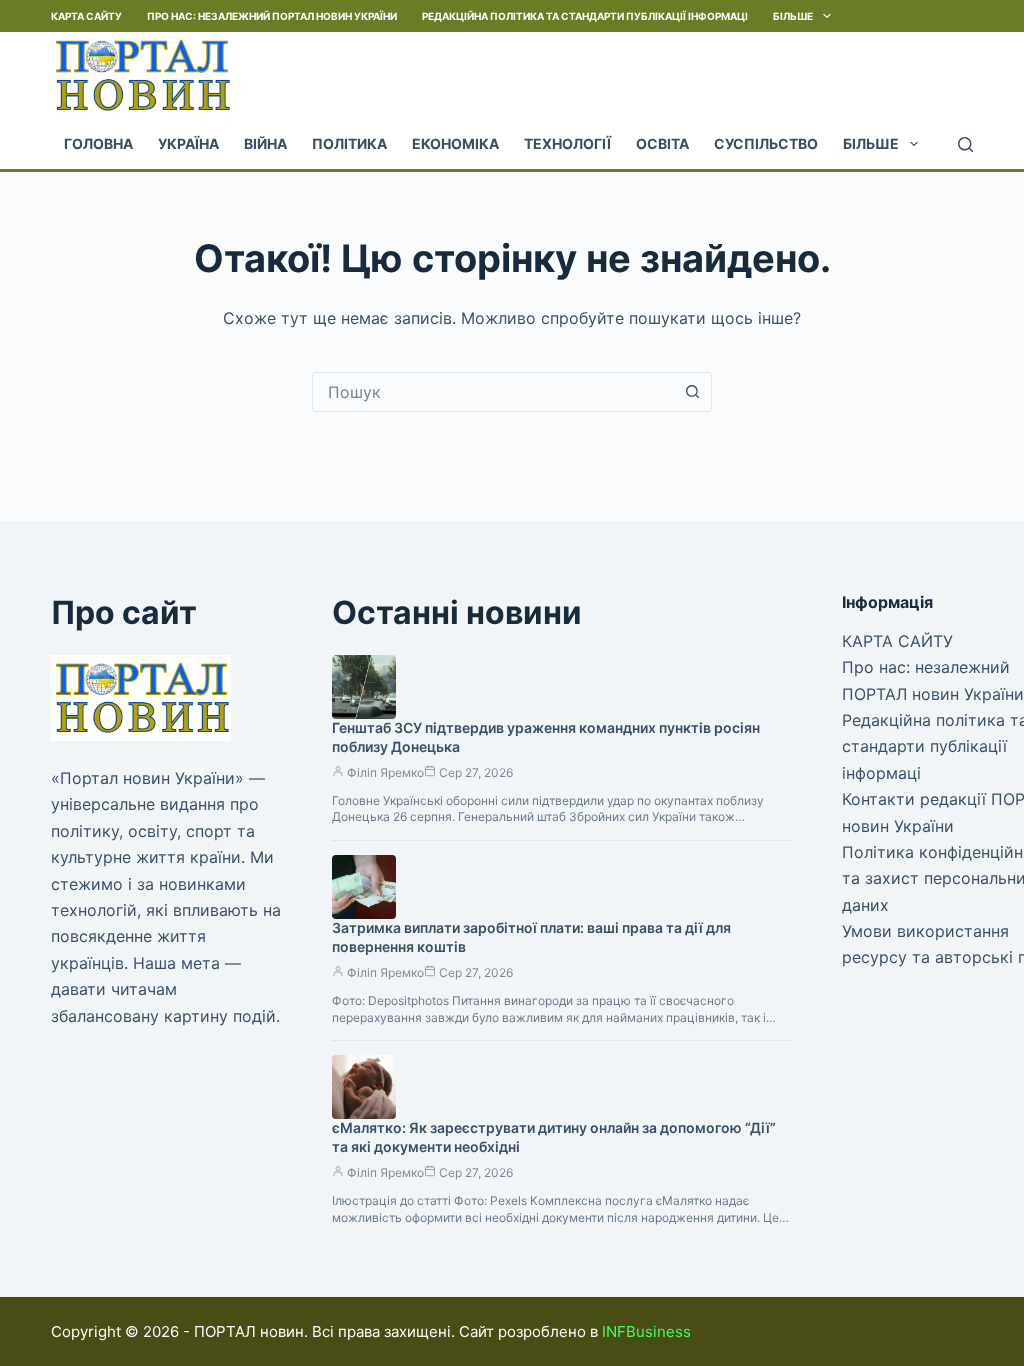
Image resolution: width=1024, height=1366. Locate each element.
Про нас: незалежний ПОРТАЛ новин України (272, 16)
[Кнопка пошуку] (692, 392)
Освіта (662, 143)
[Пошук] (965, 144)
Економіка (455, 143)
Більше (793, 16)
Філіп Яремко (385, 772)
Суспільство (766, 143)
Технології (567, 143)
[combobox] (493, 392)
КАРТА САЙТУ (86, 16)
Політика (349, 143)
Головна (98, 143)
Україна (188, 143)
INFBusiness (646, 1331)
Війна (265, 143)
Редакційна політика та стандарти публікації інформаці (585, 16)
